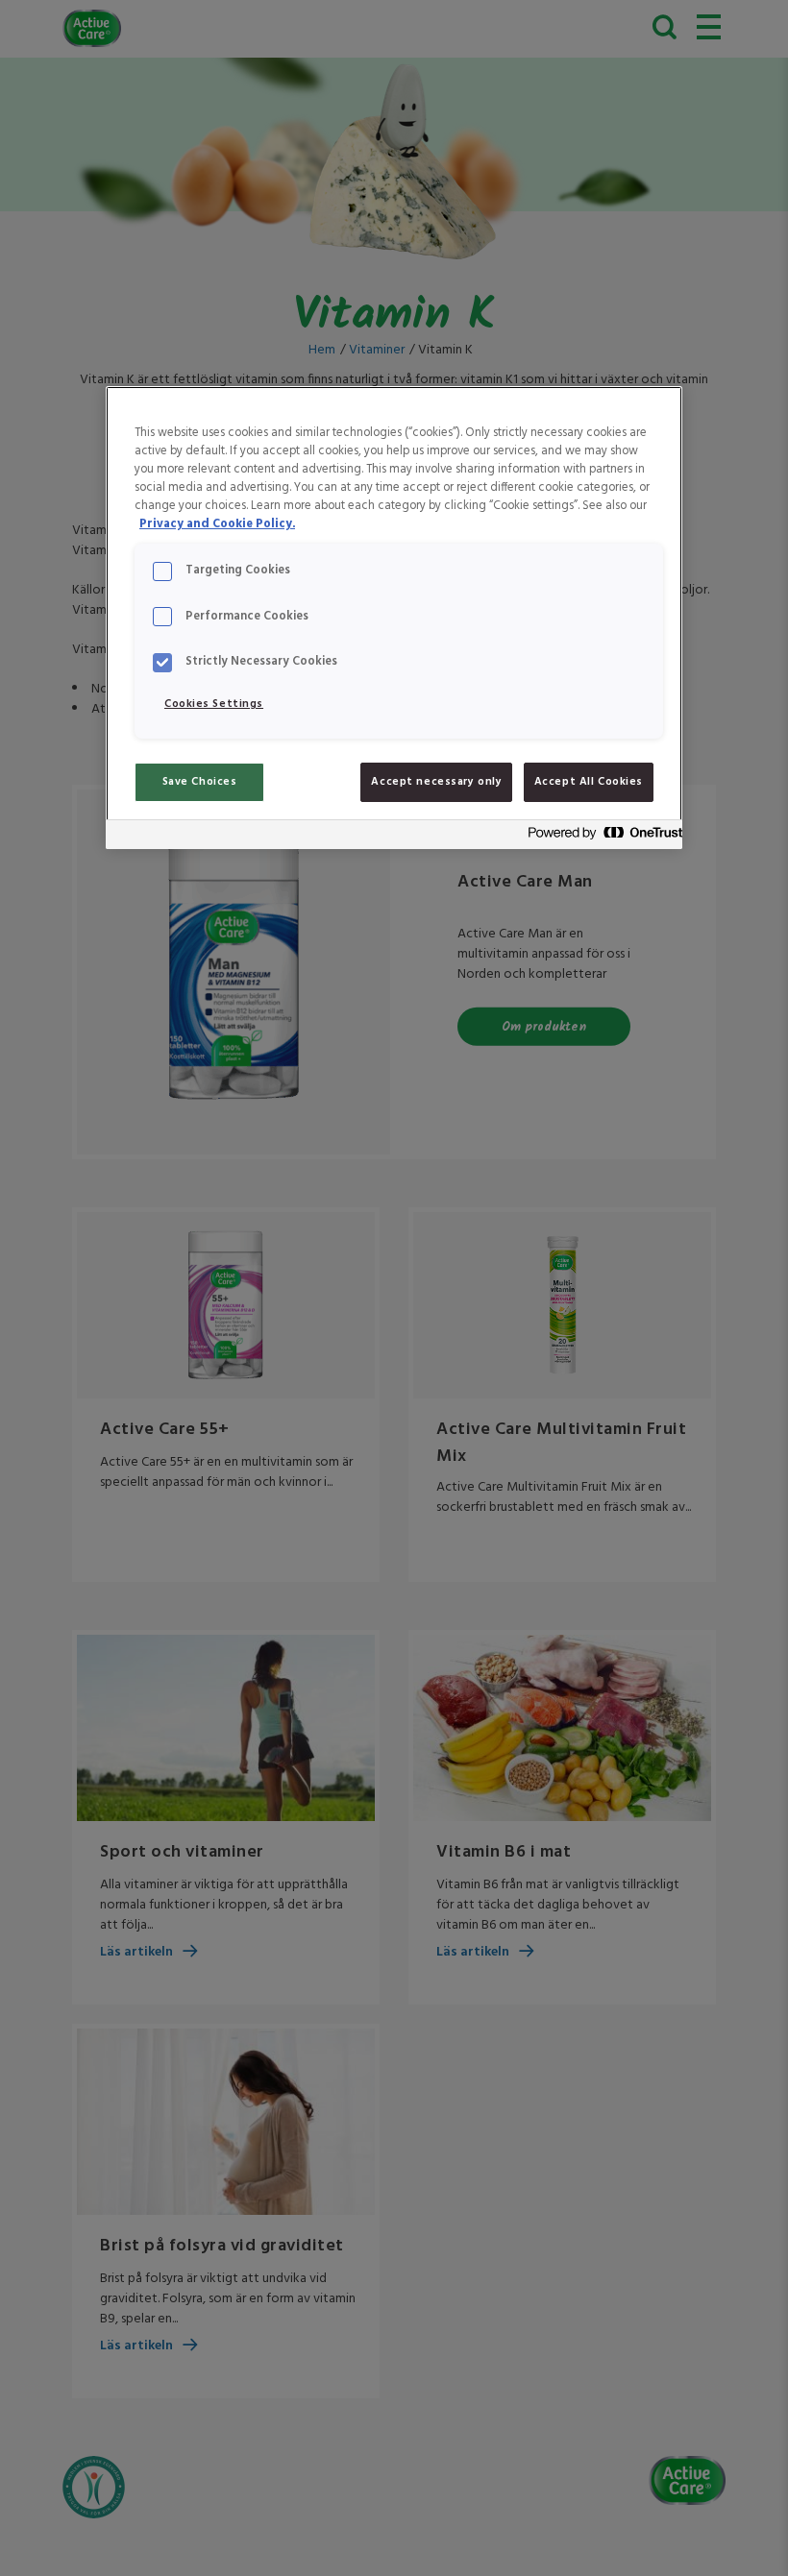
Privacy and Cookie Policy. (217, 524)
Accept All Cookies (589, 782)
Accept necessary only (436, 782)
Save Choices (200, 782)
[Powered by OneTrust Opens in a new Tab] (600, 837)
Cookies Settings (214, 704)
